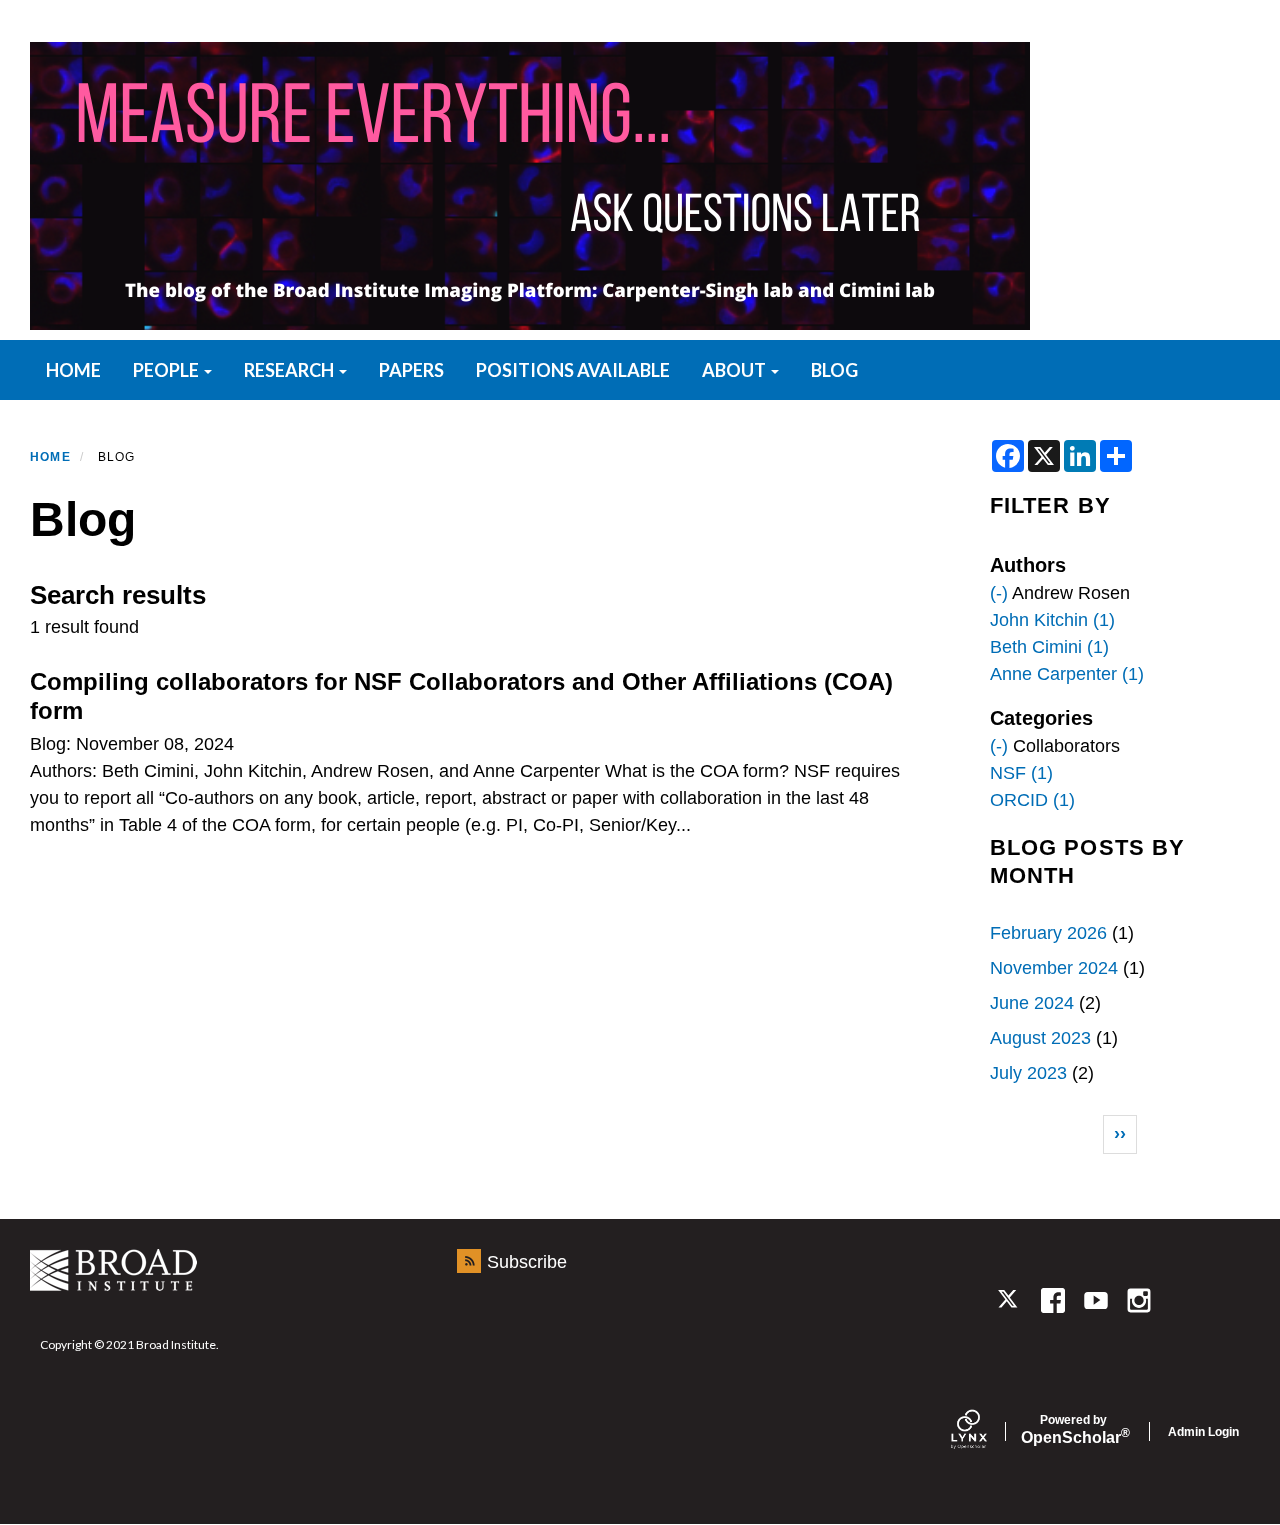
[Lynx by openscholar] (986, 1431)
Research (290, 370)
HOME (73, 370)
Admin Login (1203, 1432)
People (167, 370)
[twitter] (1009, 1300)
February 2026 (1048, 933)
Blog (834, 370)
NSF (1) (1021, 773)
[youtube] (1095, 1300)
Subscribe (527, 1262)
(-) (999, 593)
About (735, 370)
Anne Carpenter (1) (1067, 674)
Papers (411, 370)
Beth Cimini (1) (1049, 647)
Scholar (1073, 1430)
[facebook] (1052, 1300)
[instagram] (1139, 1300)
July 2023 (1028, 1073)
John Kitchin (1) (1052, 620)
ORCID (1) (1032, 800)
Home (50, 457)
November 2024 (1054, 968)
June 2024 (1032, 1003)
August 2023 (1040, 1038)
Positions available (573, 370)
